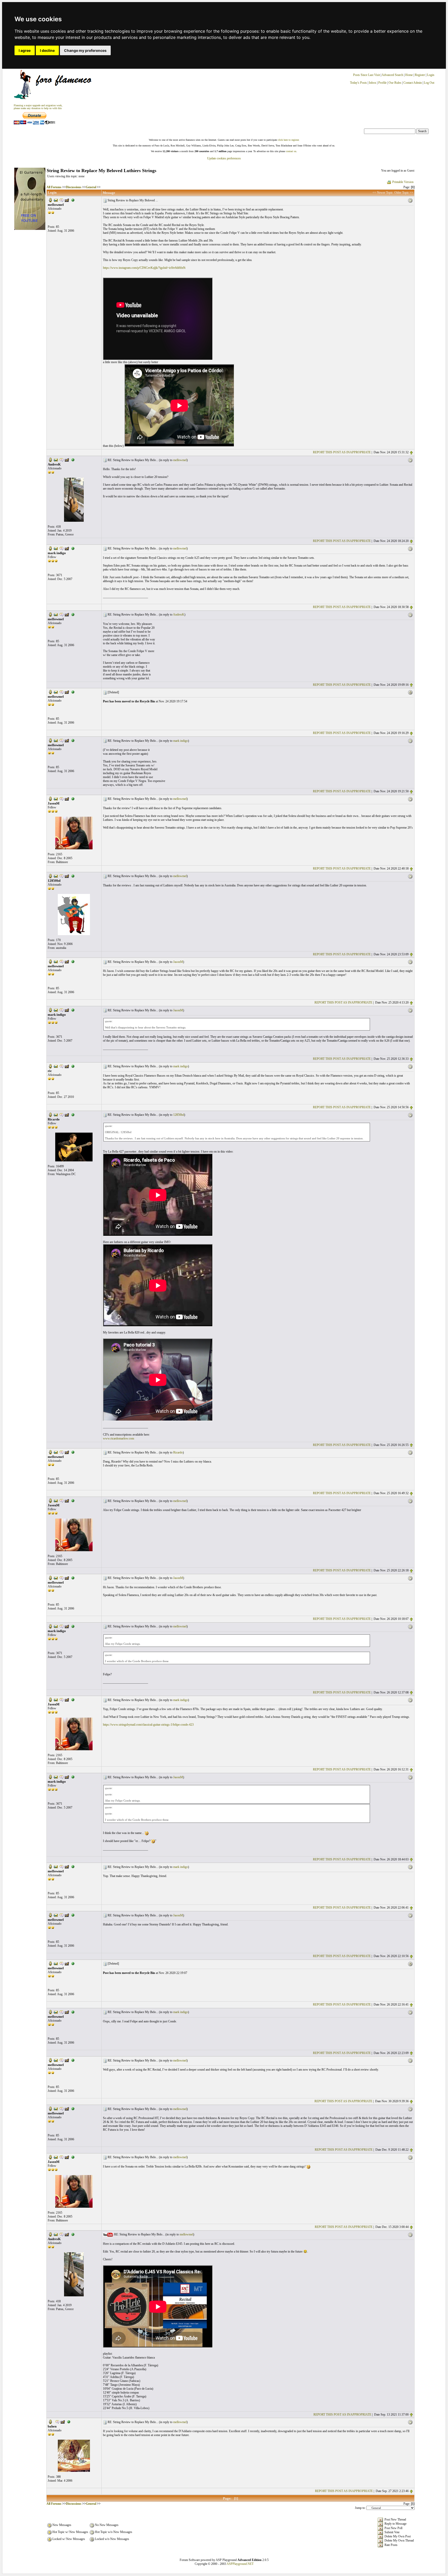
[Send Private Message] (61, 200)
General (91, 187)
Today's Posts (358, 83)
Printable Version (403, 182)
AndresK (179, 615)
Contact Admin (413, 83)
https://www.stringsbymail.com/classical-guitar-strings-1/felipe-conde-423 (148, 1725)
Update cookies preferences (224, 158)
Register (420, 75)
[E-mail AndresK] (56, 460)
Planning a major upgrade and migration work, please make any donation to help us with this (38, 107)
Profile (382, 83)
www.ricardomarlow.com (118, 1438)
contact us (291, 151)
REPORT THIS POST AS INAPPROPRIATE (342, 452)
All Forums (54, 187)
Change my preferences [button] (85, 50)
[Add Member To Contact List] (67, 200)
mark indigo (181, 741)
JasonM (178, 962)
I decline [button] (47, 50)
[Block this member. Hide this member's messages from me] (73, 200)
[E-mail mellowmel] (56, 200)
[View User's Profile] (50, 200)
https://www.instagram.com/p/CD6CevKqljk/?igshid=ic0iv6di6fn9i (144, 268)
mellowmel (180, 460)
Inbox (373, 83)
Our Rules (395, 83)
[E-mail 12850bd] (56, 876)
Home (409, 75)
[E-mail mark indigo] (56, 548)
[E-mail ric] (56, 1066)
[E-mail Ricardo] (56, 1114)
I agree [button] (25, 50)
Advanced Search (392, 75)
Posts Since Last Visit (366, 75)
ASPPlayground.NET (240, 2564)
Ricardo (178, 1452)
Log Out (429, 83)
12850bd (179, 1115)
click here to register (288, 140)
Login (431, 75)
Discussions (74, 187)
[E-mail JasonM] (56, 799)
